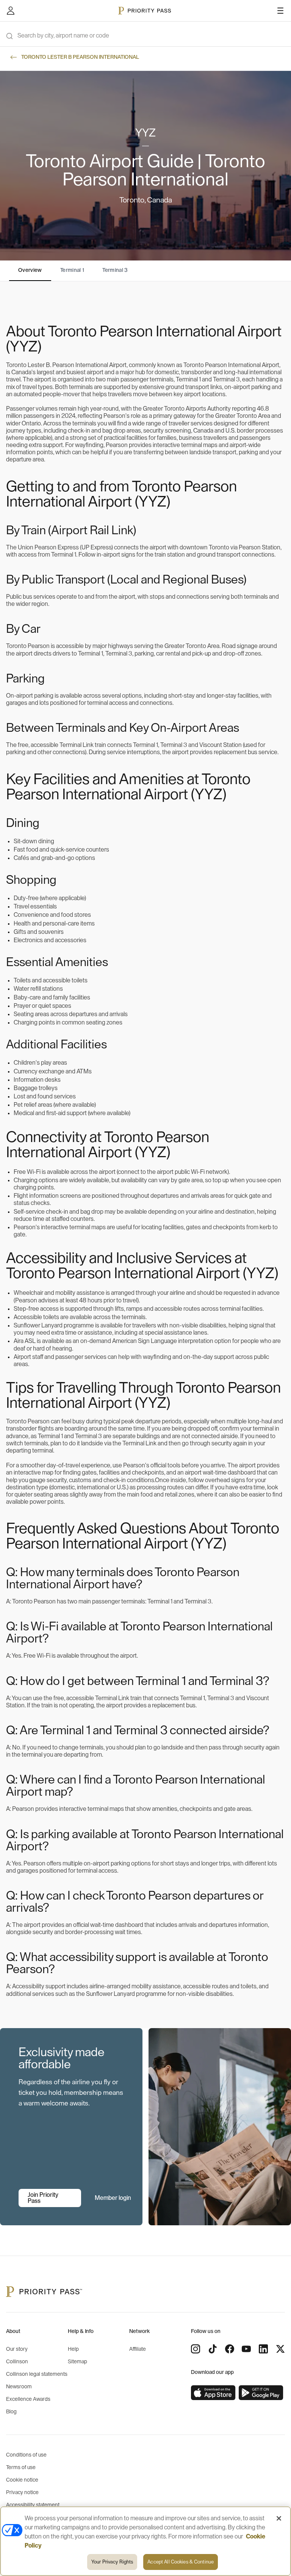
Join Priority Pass (43, 2198)
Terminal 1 (72, 270)
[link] (213, 2393)
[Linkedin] (263, 2349)
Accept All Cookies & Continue (181, 2562)
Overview (30, 270)
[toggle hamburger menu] (280, 11)
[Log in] (11, 11)
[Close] (279, 2518)
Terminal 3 (115, 270)
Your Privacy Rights (112, 2562)
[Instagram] (196, 2349)
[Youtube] (246, 2349)
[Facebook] (230, 2349)
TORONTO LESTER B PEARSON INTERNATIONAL (80, 57)
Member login (113, 2198)
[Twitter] (280, 2349)
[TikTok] (213, 2349)
